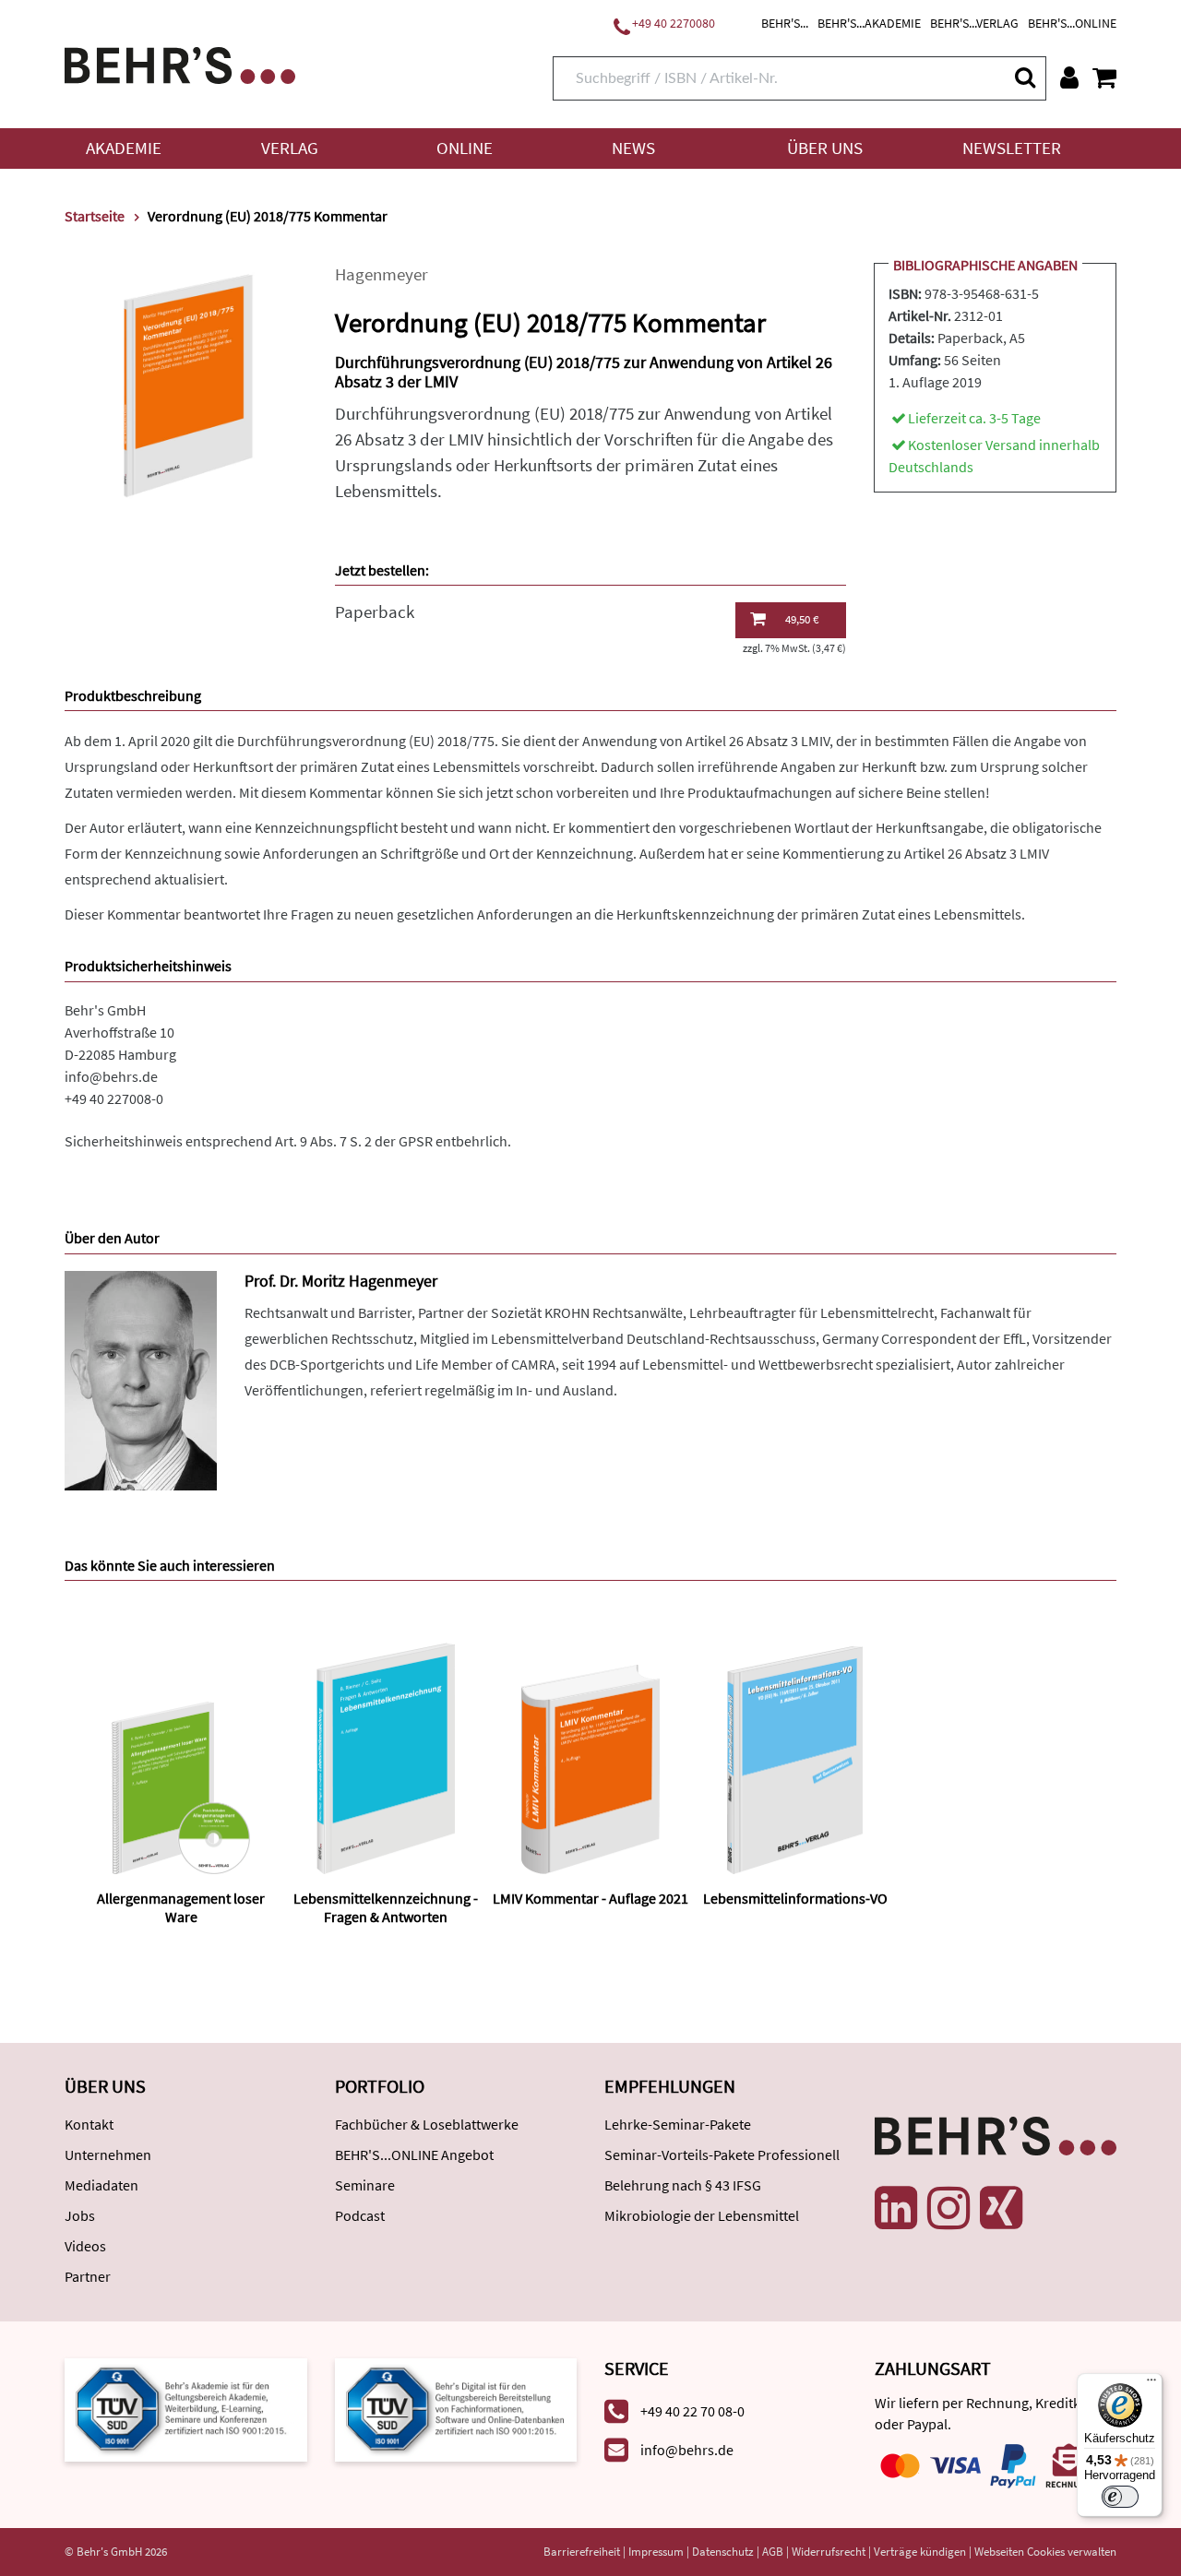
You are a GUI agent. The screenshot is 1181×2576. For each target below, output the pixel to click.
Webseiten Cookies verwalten (1045, 2552)
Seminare (365, 2185)
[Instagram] (948, 2208)
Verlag (290, 148)
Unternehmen (108, 2155)
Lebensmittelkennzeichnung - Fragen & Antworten (386, 1907)
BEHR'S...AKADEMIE (869, 23)
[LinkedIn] (896, 2208)
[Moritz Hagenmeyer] (141, 1379)
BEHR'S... (785, 23)
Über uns (825, 148)
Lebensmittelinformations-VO (795, 1898)
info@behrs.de (111, 1076)
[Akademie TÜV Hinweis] (456, 2408)
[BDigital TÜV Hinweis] (186, 2408)
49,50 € (802, 619)
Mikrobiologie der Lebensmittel (702, 2215)
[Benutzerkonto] (1069, 77)
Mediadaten (101, 2185)
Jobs (80, 2215)
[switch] (1120, 2497)
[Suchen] (1024, 77)
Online (465, 148)
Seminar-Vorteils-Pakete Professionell (722, 2155)
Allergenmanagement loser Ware (181, 1907)
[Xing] (1001, 2208)
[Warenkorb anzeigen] (1104, 77)
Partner (88, 2276)
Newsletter (1012, 148)
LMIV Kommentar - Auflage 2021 (590, 1898)
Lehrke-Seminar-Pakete (678, 2124)
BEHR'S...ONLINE (1072, 23)
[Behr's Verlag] (180, 63)
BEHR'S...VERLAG (974, 23)
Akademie (124, 148)
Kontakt (89, 2124)
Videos (85, 2246)
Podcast (360, 2215)
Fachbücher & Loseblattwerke (427, 2124)
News (633, 148)
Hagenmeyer (382, 274)
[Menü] (1151, 2384)
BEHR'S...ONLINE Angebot (414, 2155)
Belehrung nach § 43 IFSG (683, 2185)
